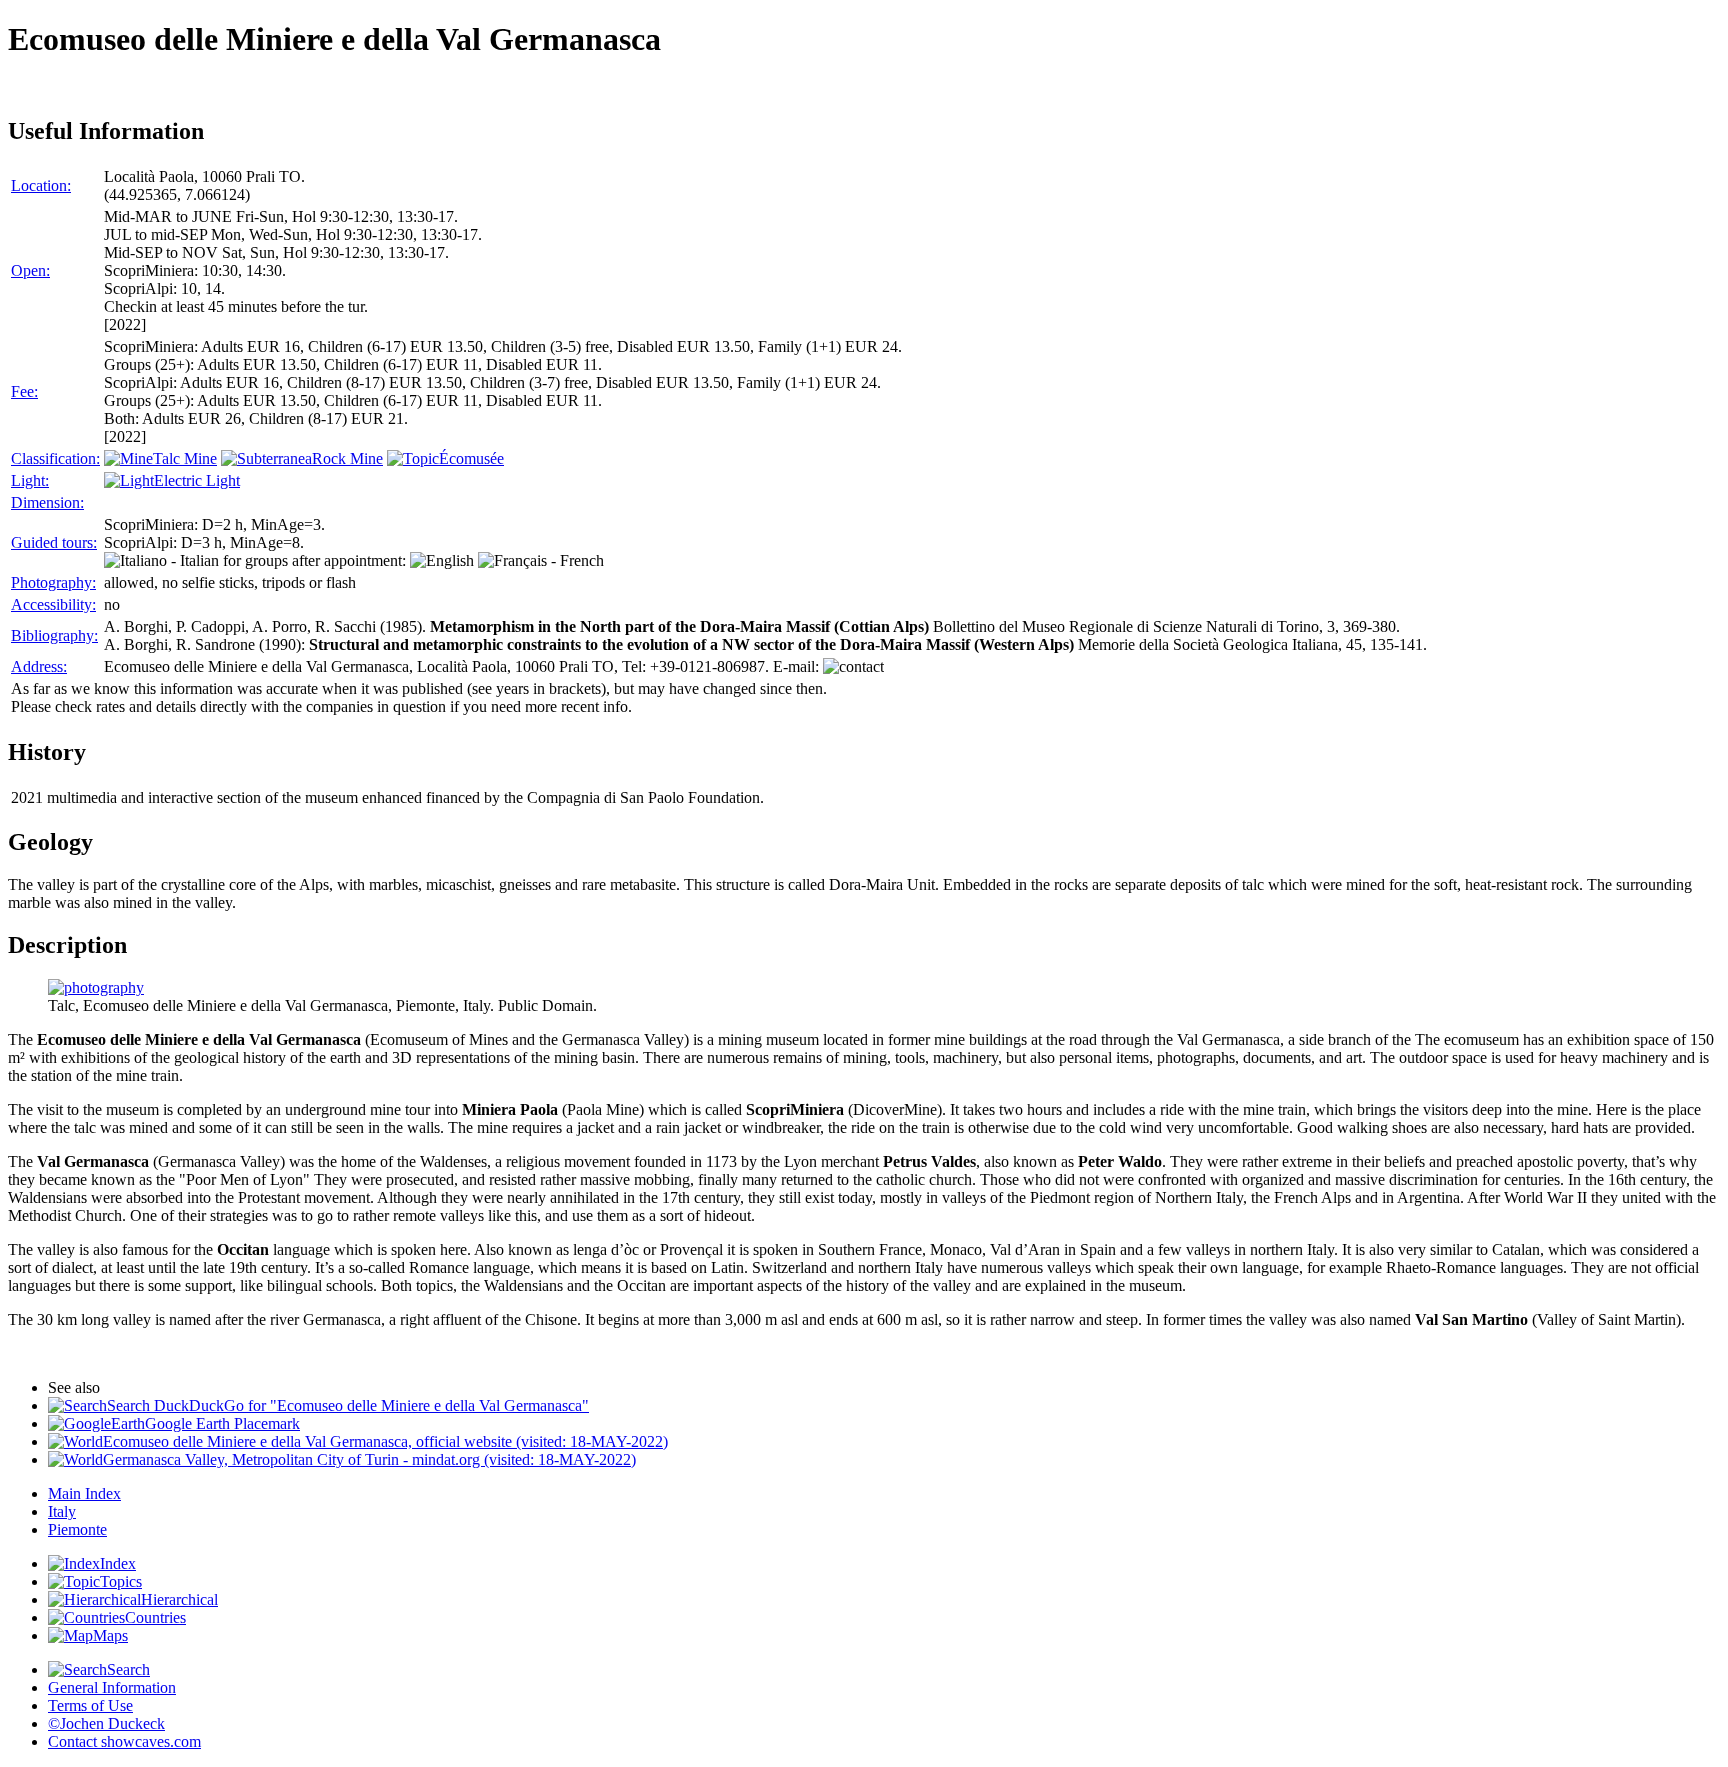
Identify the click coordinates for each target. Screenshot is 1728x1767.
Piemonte (77, 1529)
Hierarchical (179, 1599)
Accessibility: (53, 604)
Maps (110, 1635)
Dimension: (47, 502)
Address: (39, 666)
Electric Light (197, 480)
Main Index (84, 1493)
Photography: (53, 582)
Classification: (55, 458)
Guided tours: (54, 542)
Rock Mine (347, 458)
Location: (41, 185)
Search (128, 1669)
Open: (30, 270)
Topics (121, 1581)
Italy (62, 1511)
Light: (30, 480)
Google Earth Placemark (222, 1423)
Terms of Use (90, 1705)
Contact (124, 1741)
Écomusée (471, 458)
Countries (155, 1617)
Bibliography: (54, 635)
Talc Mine (185, 458)
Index (118, 1563)
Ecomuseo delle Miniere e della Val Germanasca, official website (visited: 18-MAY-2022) (385, 1441)
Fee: (24, 391)
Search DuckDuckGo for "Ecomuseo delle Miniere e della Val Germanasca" (348, 1405)
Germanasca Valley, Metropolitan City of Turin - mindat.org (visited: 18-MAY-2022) (369, 1459)
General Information (112, 1687)
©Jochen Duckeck (106, 1723)
